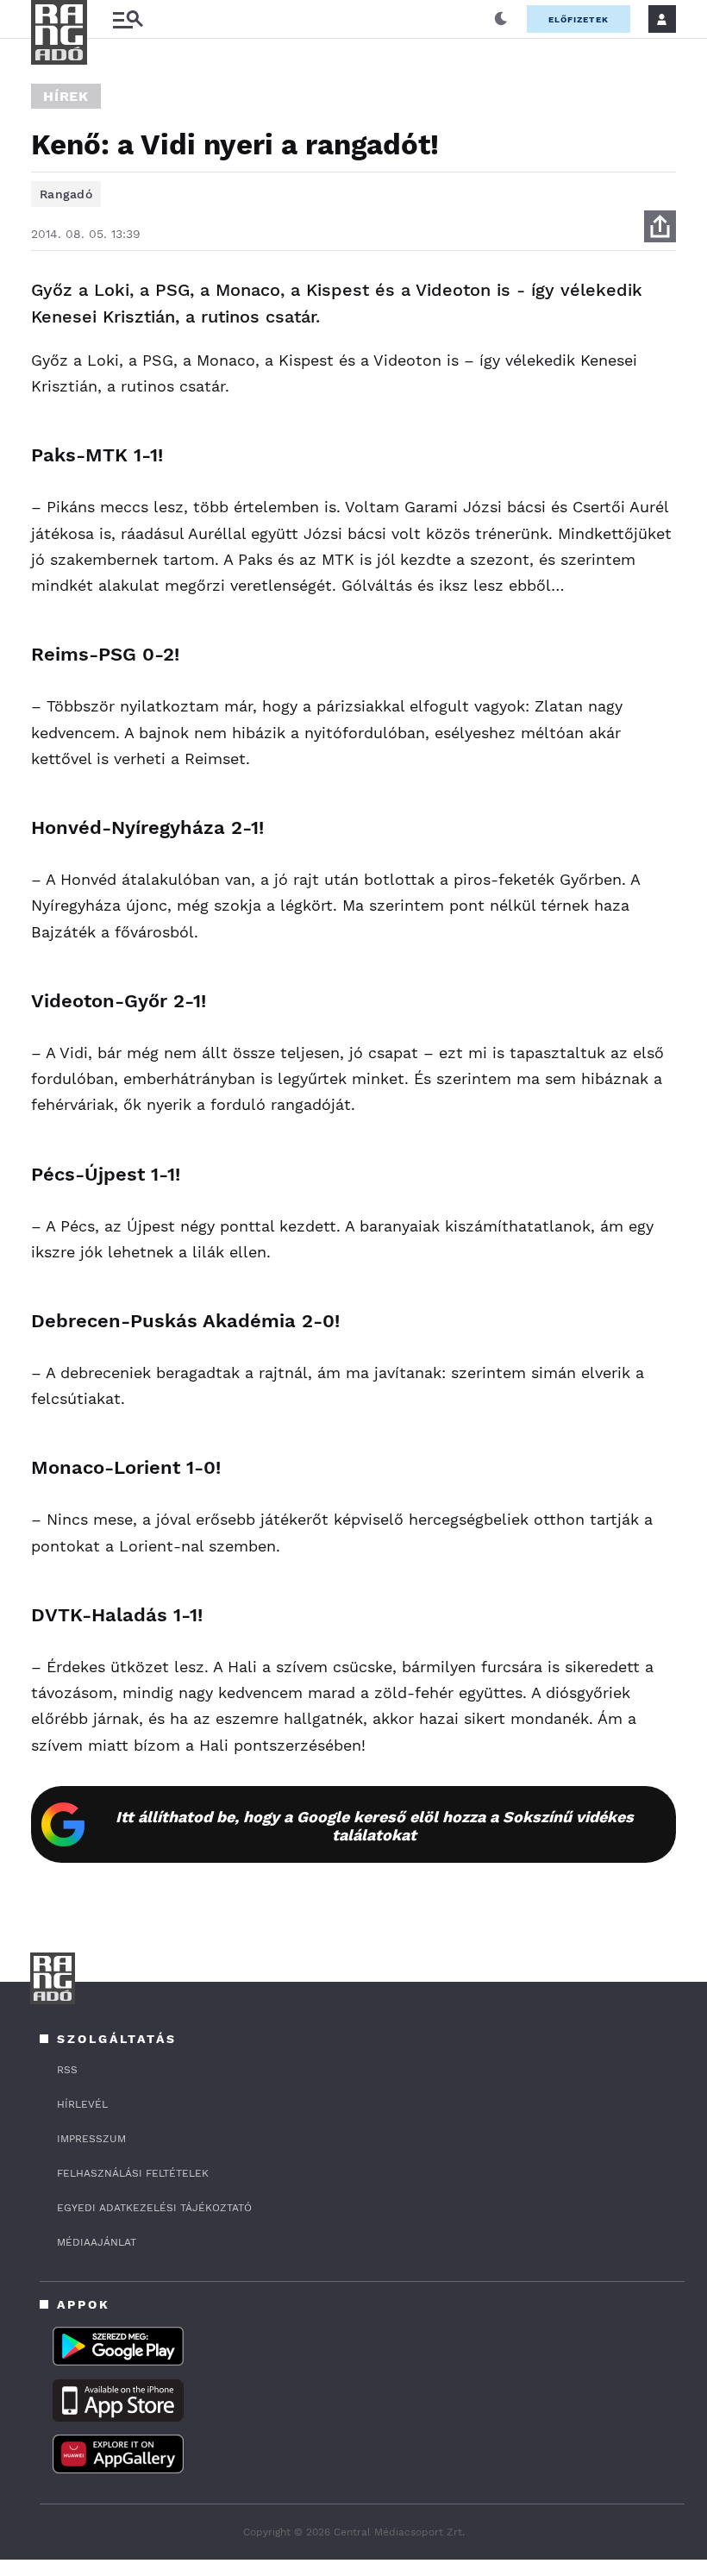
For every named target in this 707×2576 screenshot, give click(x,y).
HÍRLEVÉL (82, 2104)
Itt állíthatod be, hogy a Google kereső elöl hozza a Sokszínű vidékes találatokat (375, 1826)
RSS (67, 2070)
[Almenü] (128, 19)
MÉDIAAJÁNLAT (97, 2242)
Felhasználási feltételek (133, 2173)
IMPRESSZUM (91, 2139)
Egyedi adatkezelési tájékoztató (154, 2208)
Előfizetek (579, 19)
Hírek (66, 96)
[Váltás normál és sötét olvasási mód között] (501, 19)
